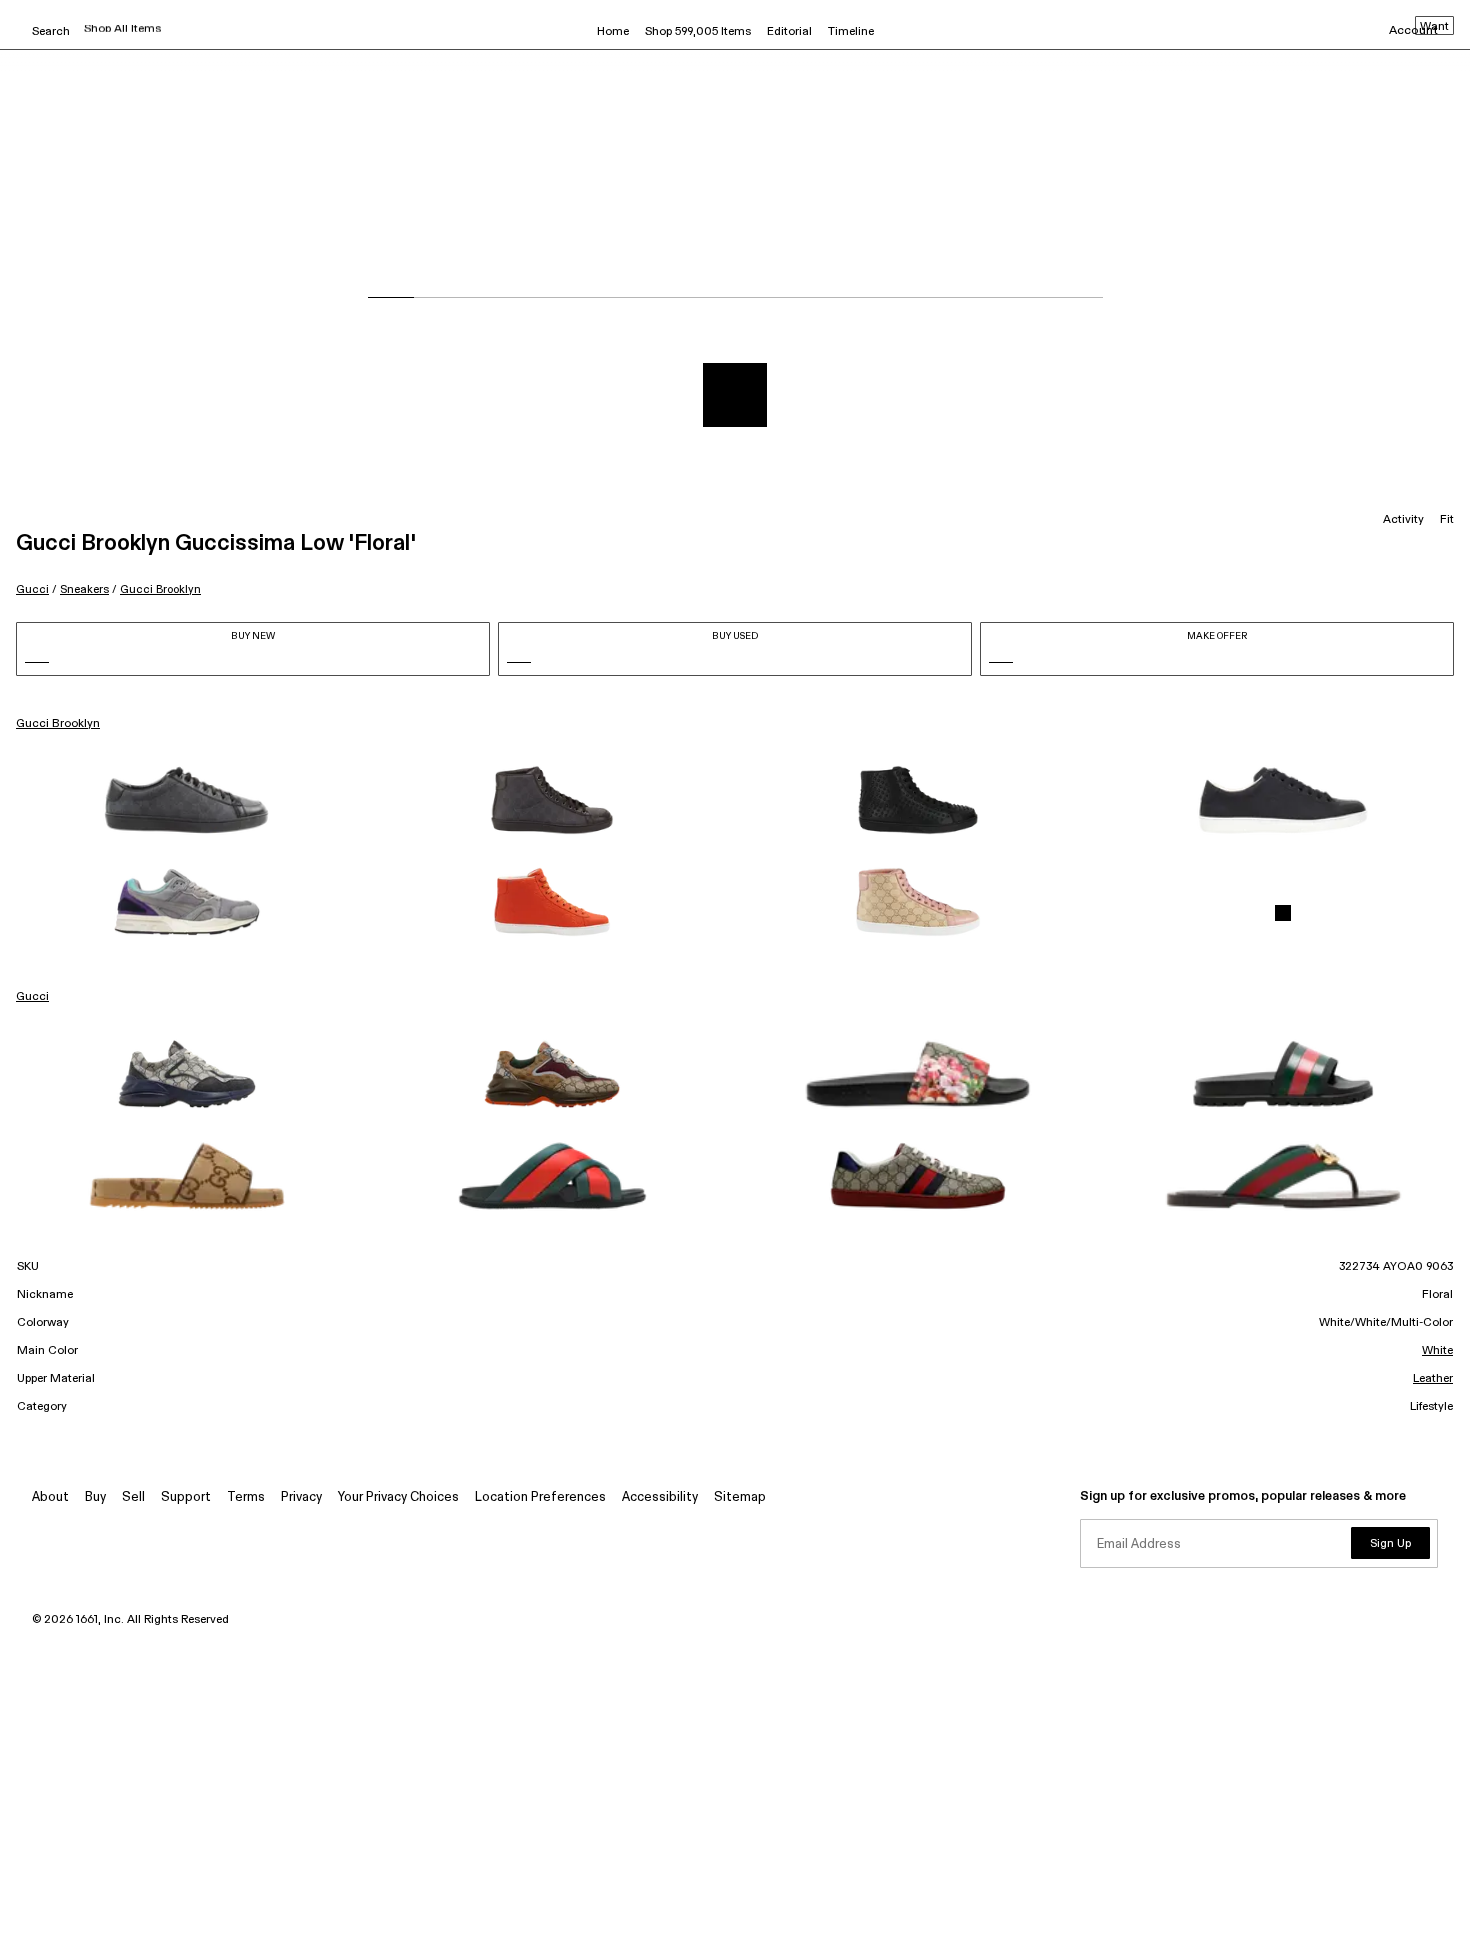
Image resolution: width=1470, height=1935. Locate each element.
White (1437, 1351)
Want (1434, 27)
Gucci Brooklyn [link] (58, 724)
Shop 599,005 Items (698, 32)
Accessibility (660, 1497)
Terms (246, 1497)
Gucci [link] (32, 997)
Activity (1403, 520)
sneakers (84, 589)
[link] (187, 800)
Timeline (851, 32)
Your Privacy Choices (398, 1497)
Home (613, 32)
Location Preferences (540, 1497)
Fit (1447, 520)
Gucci (32, 589)
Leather (1433, 1379)
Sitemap (740, 1497)
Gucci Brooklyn (160, 589)
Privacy (301, 1497)
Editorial (789, 32)
